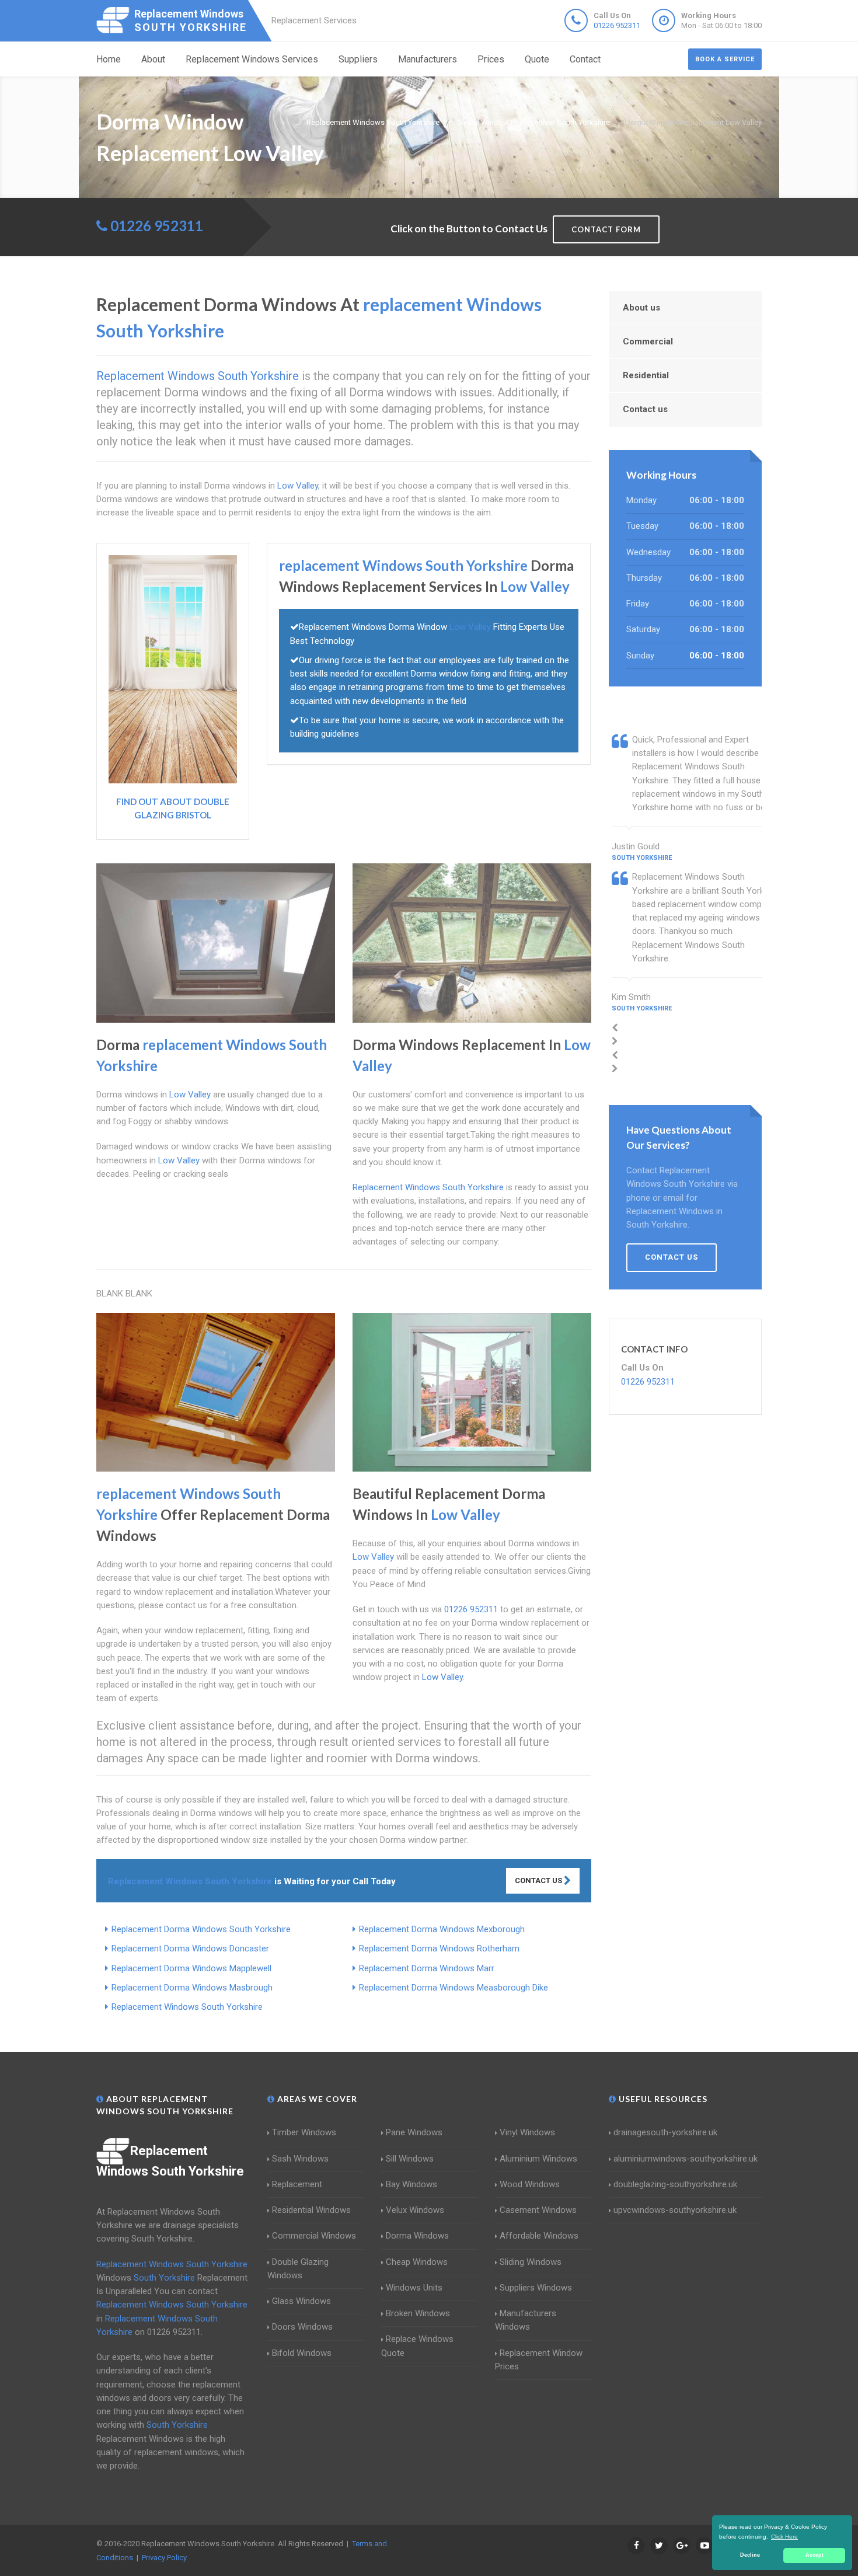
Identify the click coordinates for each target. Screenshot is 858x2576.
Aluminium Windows (538, 2159)
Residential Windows (311, 2210)
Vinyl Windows (527, 2132)
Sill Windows (410, 2159)
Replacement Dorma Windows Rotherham (439, 1948)
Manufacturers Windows (526, 2320)
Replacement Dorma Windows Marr (427, 1968)
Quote (537, 59)
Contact (585, 59)
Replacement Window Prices (539, 2360)
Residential (646, 375)
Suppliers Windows (536, 2288)
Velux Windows (415, 2210)
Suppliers (358, 59)
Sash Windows (300, 2159)
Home (109, 59)
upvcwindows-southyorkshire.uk (675, 2210)
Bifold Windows (302, 2353)
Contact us (645, 409)
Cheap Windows (417, 2262)
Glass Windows (301, 2301)
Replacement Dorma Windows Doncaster (190, 1948)
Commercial (648, 341)
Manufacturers (428, 59)
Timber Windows (304, 2132)
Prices (491, 59)
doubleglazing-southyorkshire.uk (675, 2184)
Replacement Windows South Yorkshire (187, 2007)
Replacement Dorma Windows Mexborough (442, 1929)
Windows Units (414, 2288)
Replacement (297, 2184)
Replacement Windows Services (252, 59)
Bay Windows (411, 2184)
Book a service (725, 59)
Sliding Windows (531, 2262)
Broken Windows (418, 2313)
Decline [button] (750, 2555)
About (153, 59)
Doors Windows (302, 2327)
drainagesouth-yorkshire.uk (665, 2132)
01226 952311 (617, 25)
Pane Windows (414, 2132)
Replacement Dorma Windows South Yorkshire (201, 1929)
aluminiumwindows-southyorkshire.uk (686, 2159)
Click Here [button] (784, 2537)
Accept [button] (815, 2555)
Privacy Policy (164, 2558)
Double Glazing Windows (298, 2269)
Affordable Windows (539, 2236)
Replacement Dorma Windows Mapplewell (191, 1968)
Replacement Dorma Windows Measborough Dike (454, 1988)
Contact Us (539, 1880)
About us (641, 308)
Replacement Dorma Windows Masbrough (192, 1988)
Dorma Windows (417, 2236)
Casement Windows (538, 2210)
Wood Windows (530, 2184)
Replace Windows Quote (417, 2346)
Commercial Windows (314, 2236)
